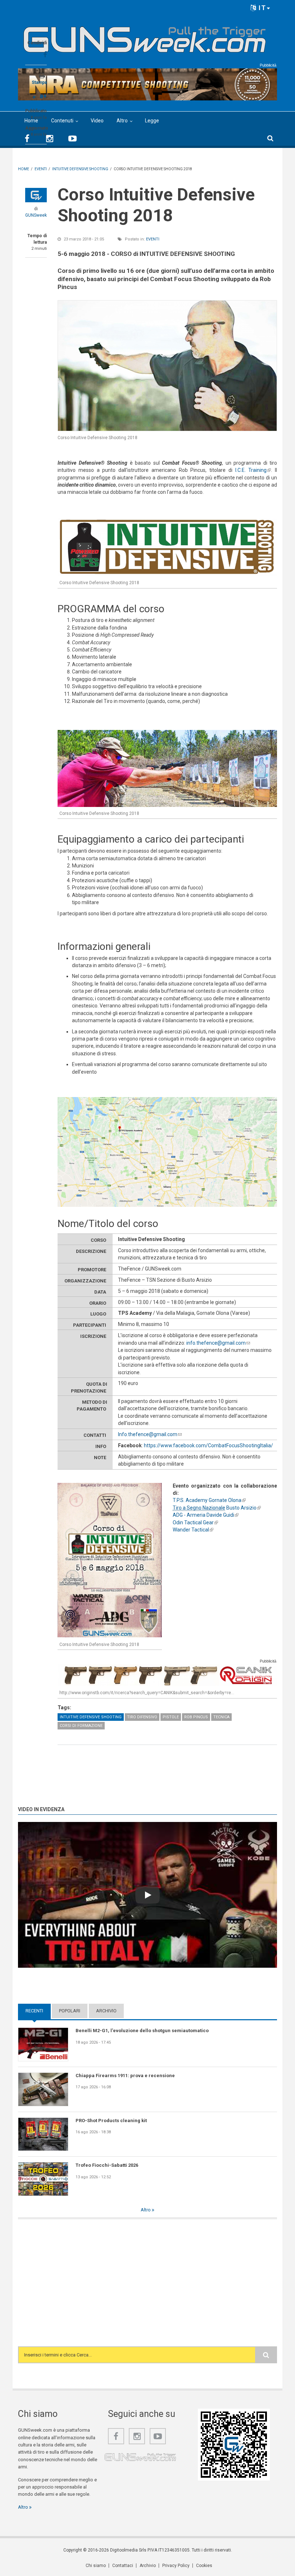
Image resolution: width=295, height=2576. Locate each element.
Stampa (39, 82)
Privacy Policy (176, 2566)
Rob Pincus (196, 1717)
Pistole (171, 1717)
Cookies (204, 2566)
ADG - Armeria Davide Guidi (206, 1515)
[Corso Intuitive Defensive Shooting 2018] (167, 366)
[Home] (145, 37)
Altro (122, 121)
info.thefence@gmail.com (218, 1343)
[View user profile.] (36, 195)
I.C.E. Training (253, 470)
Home (31, 121)
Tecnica (221, 1717)
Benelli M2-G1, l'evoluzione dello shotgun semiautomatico (142, 2031)
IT (261, 8)
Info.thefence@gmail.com (150, 1434)
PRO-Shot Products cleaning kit (111, 2121)
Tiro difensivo (142, 1717)
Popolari (70, 2011)
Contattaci (123, 2566)
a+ (43, 96)
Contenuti (62, 121)
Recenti (38, 2011)
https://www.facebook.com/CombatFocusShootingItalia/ (208, 1445)
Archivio (106, 2011)
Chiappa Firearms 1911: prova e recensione (125, 2076)
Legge (152, 121)
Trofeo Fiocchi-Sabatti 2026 (107, 2165)
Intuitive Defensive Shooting (91, 1717)
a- (35, 97)
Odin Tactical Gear (195, 1522)
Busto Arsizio (217, 1508)
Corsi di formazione (81, 1726)
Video (97, 121)
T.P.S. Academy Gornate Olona (209, 1500)
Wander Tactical (193, 1530)
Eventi (153, 239)
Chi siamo (96, 2566)
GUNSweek (36, 215)
